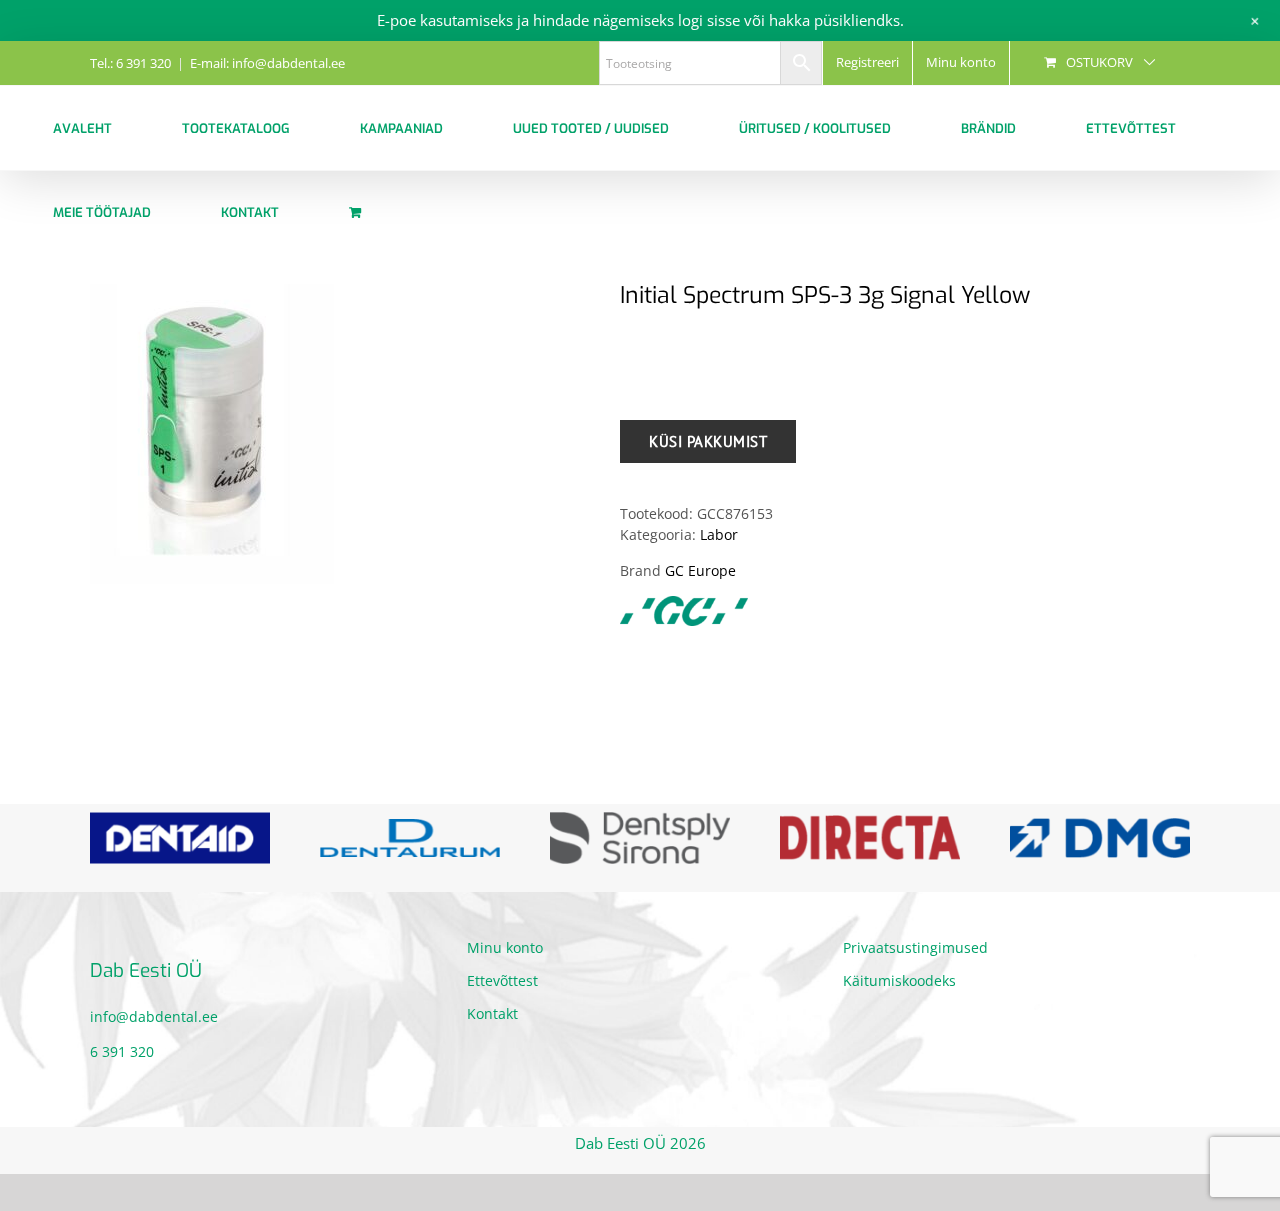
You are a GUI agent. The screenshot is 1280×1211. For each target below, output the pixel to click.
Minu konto (505, 947)
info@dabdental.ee (154, 1016)
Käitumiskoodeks (899, 980)
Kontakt (492, 1013)
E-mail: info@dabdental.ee (267, 63)
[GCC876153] (340, 434)
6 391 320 (122, 1051)
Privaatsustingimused (915, 947)
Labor (719, 534)
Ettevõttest (502, 980)
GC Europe (700, 570)
